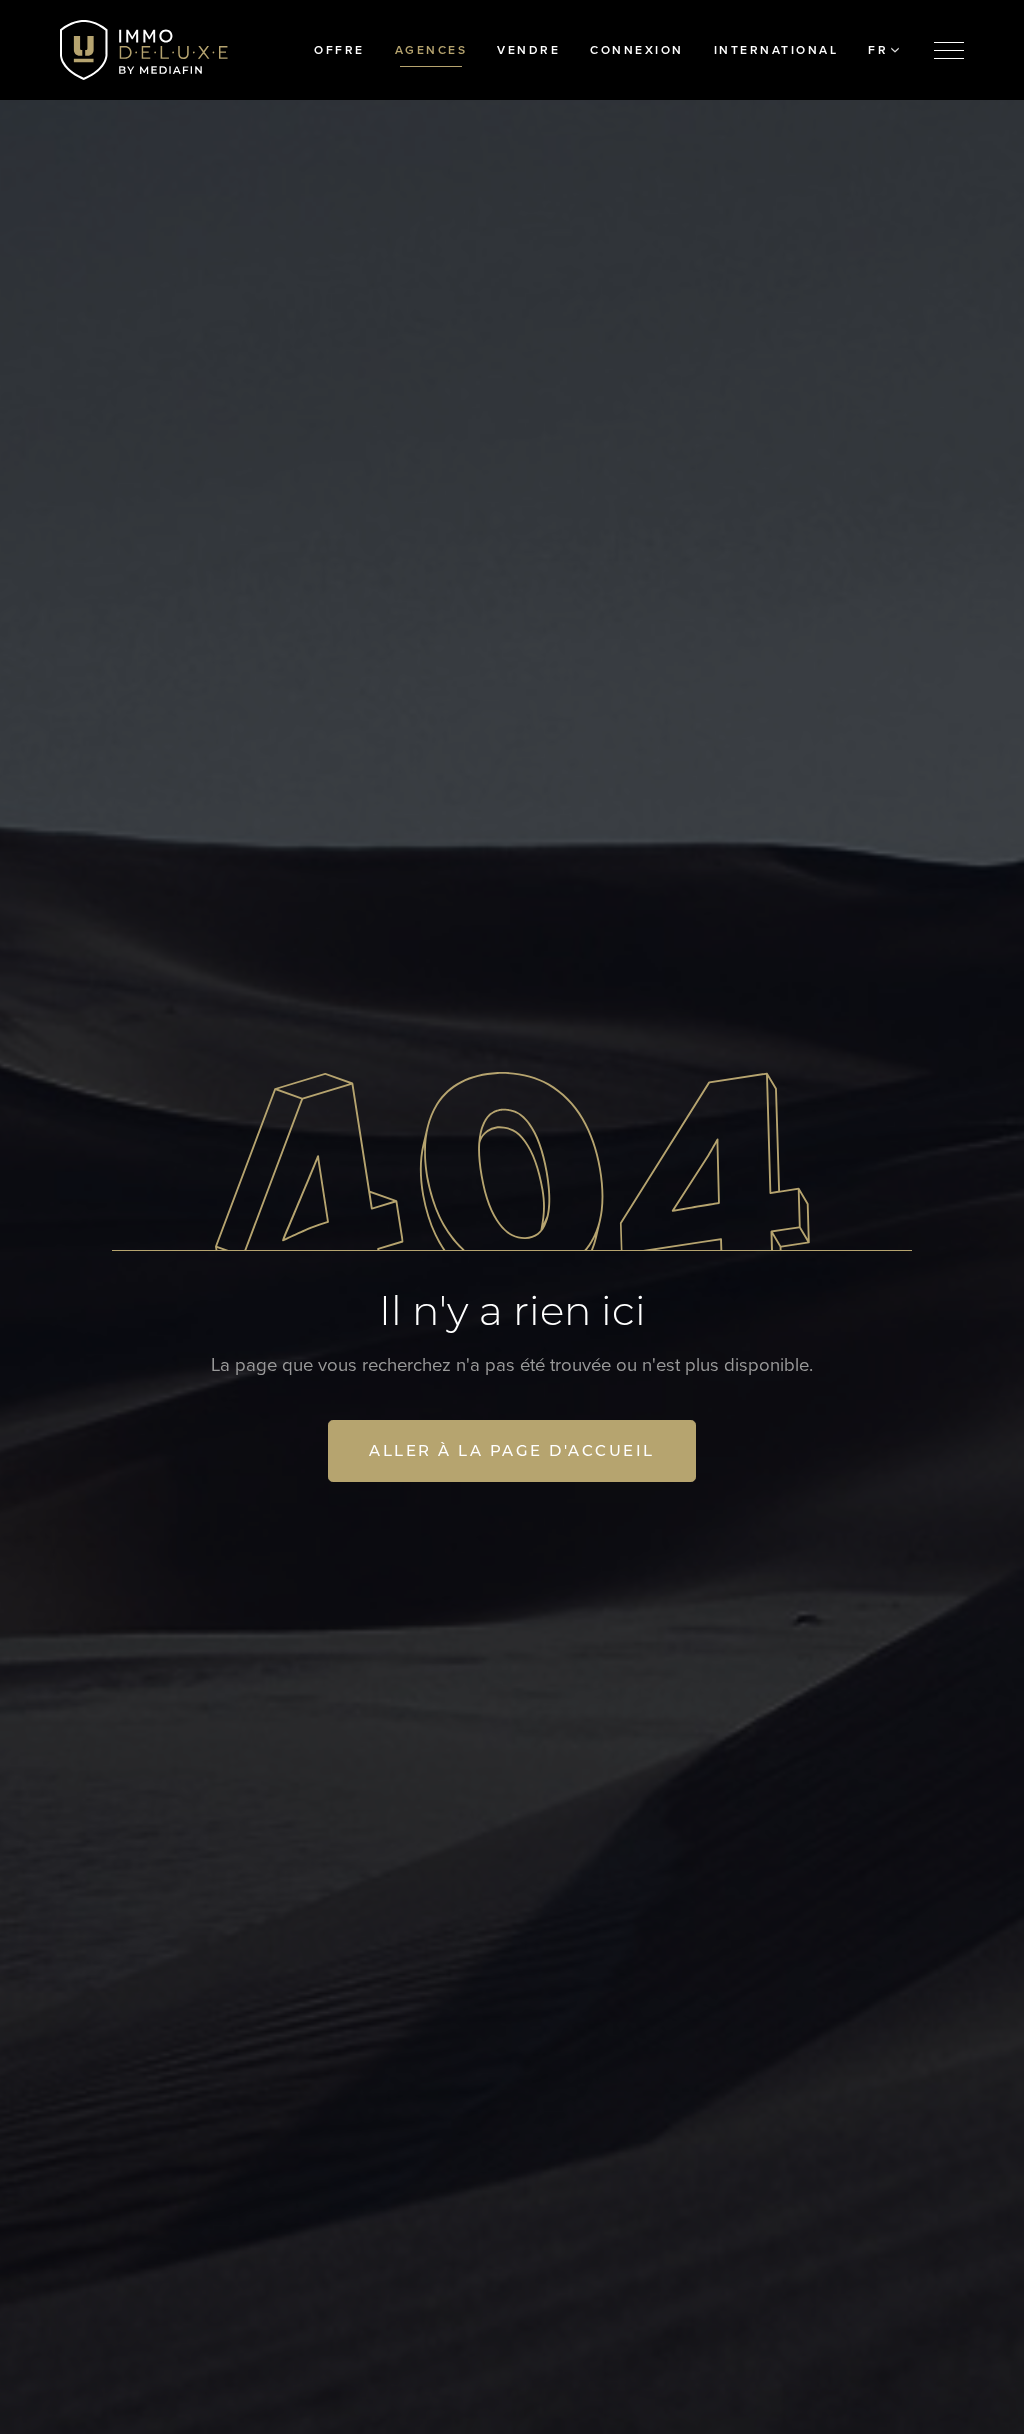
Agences (431, 50)
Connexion (637, 50)
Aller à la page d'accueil (512, 1450)
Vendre (528, 50)
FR (878, 50)
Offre (339, 50)
